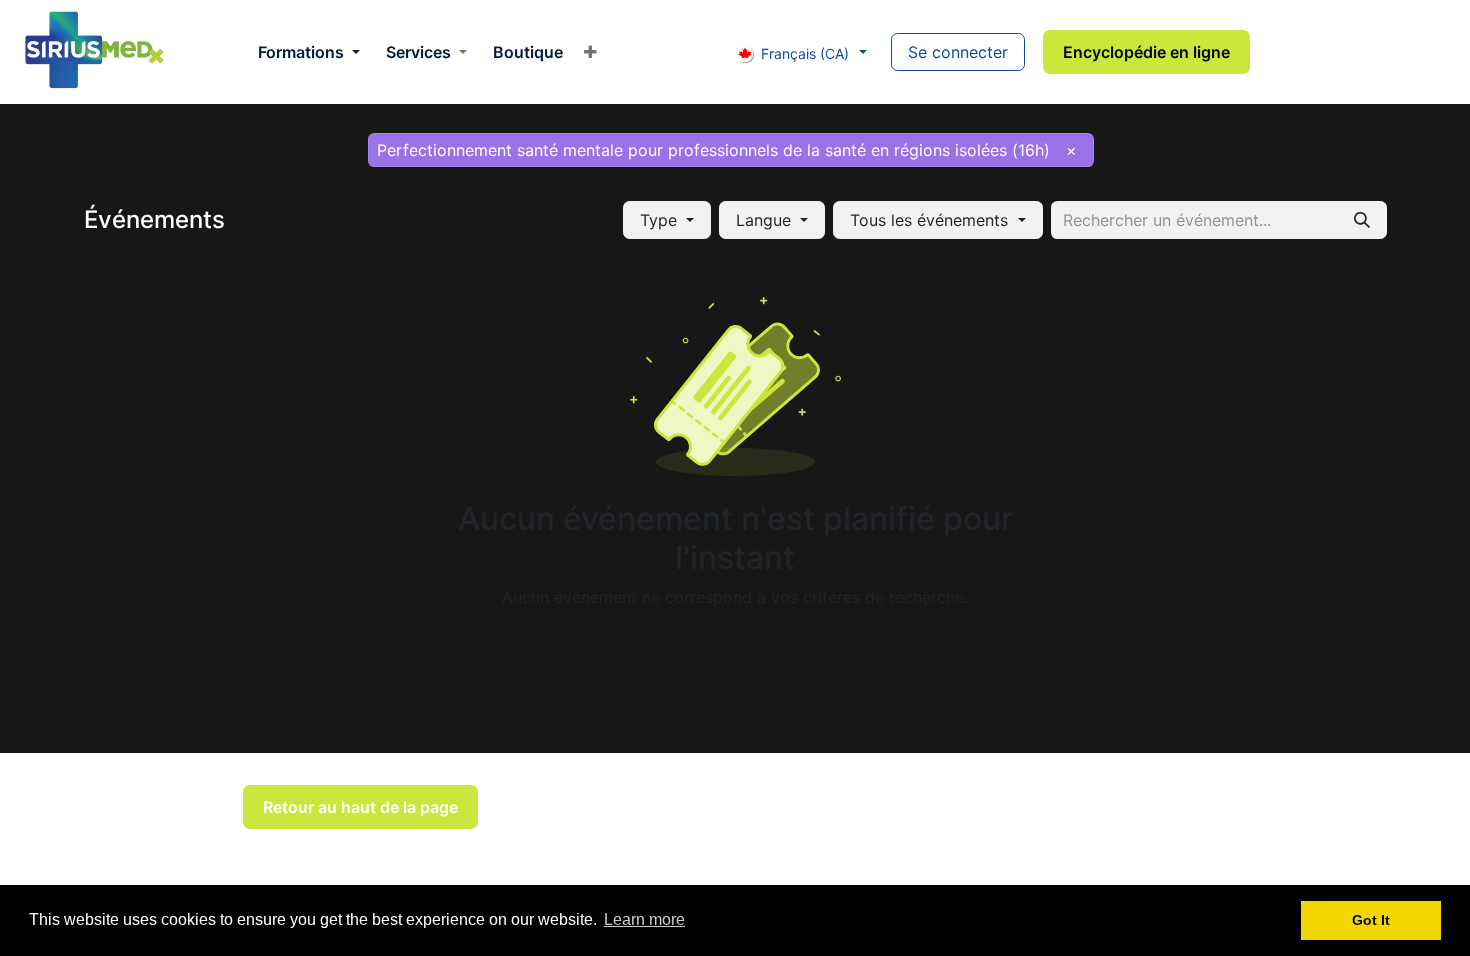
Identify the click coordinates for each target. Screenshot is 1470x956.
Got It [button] (1371, 920)
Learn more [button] (644, 919)
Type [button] (661, 220)
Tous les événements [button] (931, 220)
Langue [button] (766, 220)
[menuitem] (309, 52)
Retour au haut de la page (360, 807)
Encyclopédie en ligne (1146, 52)
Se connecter (958, 52)
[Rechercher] (1362, 220)
